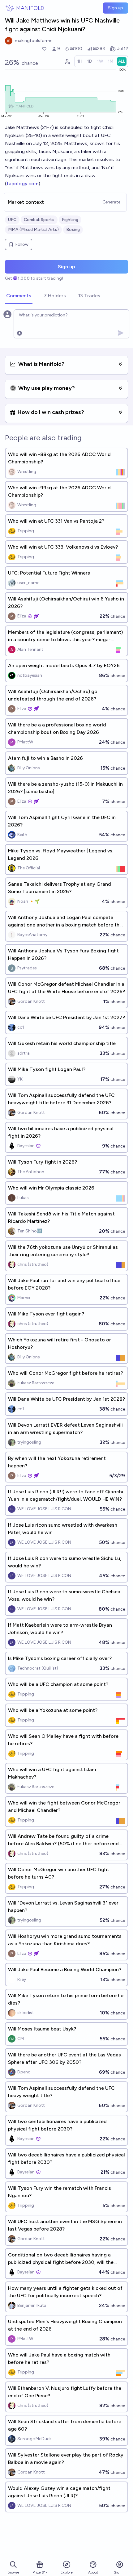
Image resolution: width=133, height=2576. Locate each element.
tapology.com (22, 184)
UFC (12, 220)
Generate (111, 202)
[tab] (19, 296)
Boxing (73, 230)
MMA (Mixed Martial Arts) (33, 230)
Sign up (116, 8)
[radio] (80, 61)
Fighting (70, 220)
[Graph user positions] (67, 61)
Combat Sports (39, 220)
